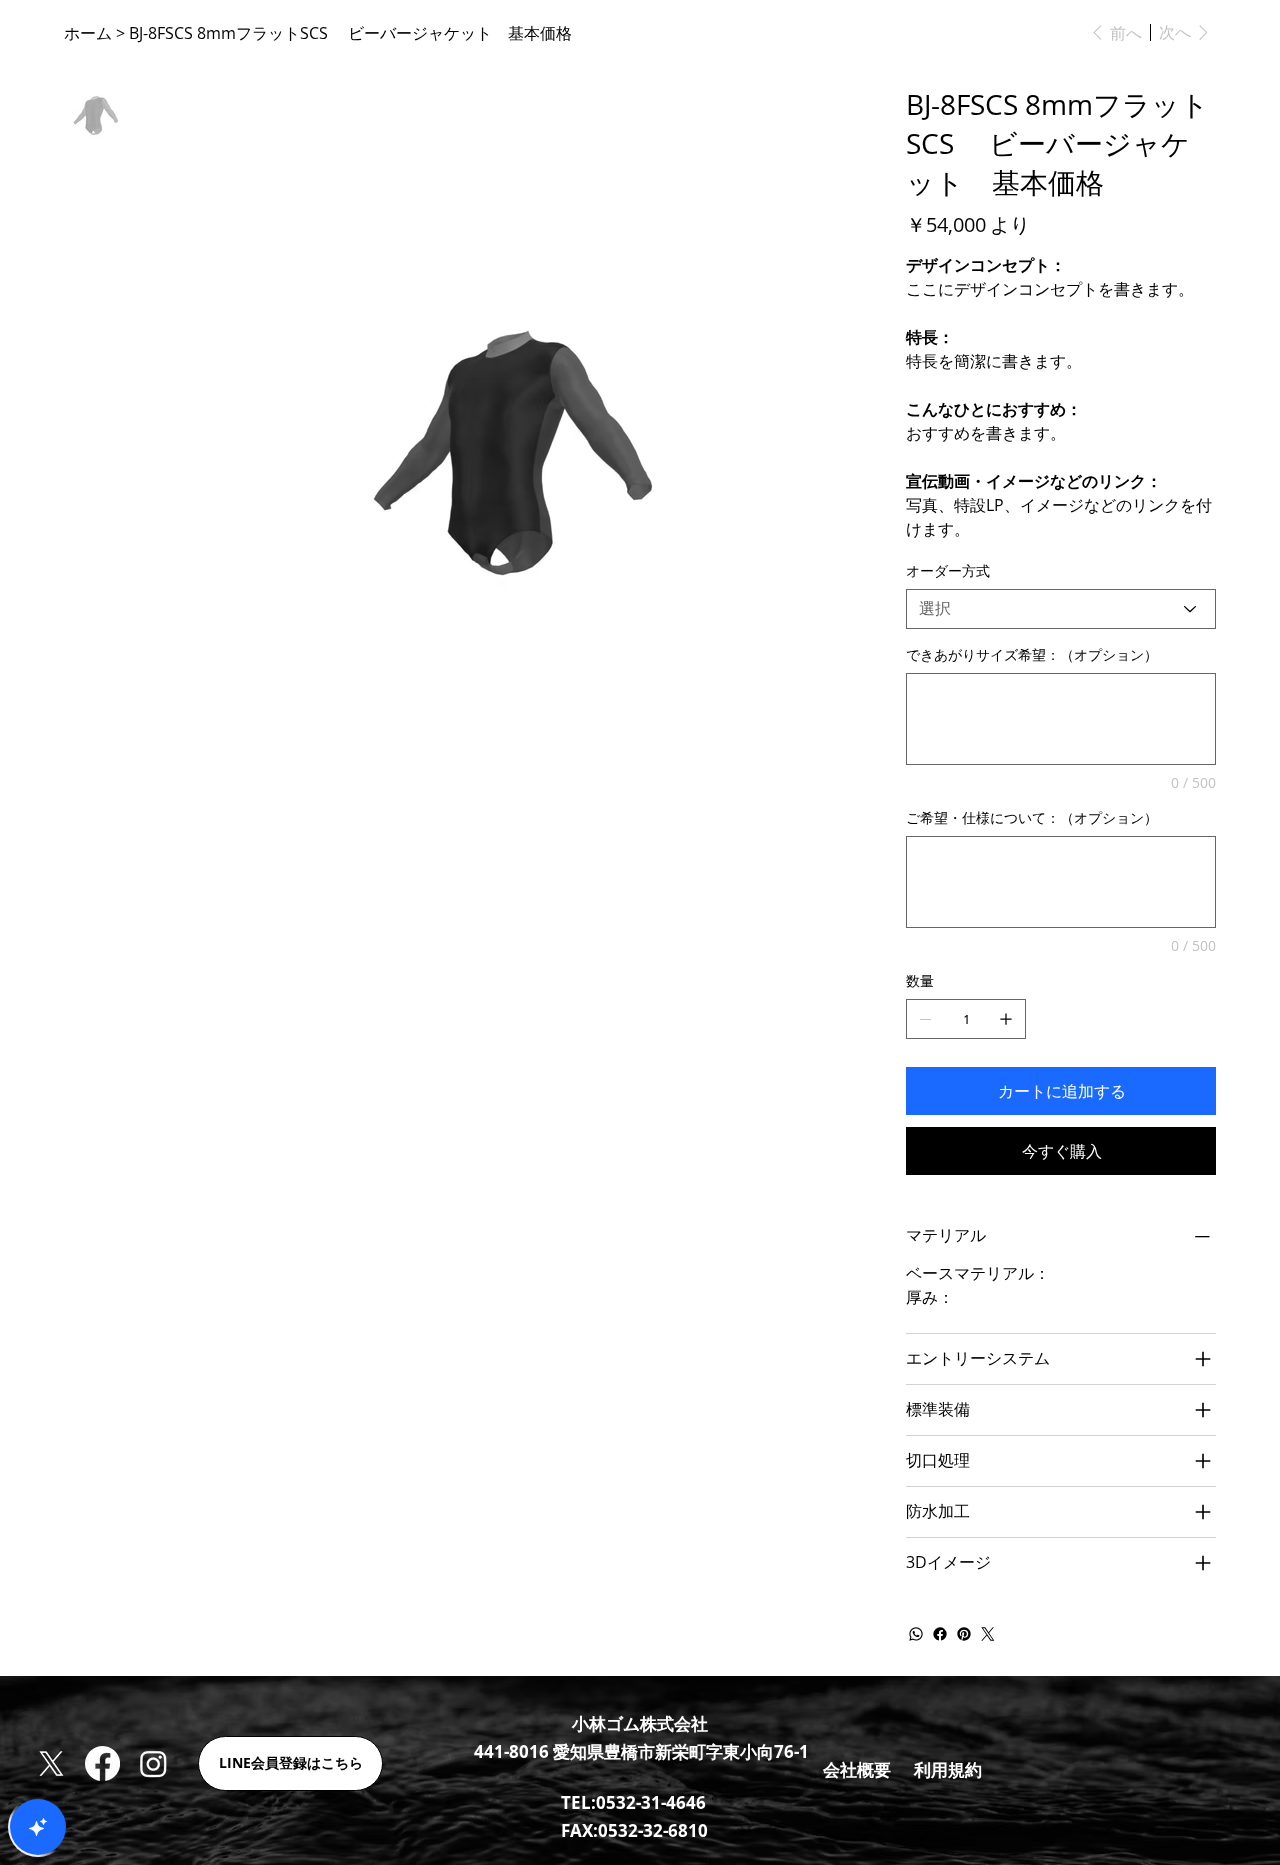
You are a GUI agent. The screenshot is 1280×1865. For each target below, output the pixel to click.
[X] (51, 1763)
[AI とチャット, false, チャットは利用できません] (38, 1827)
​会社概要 (857, 1769)
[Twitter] (988, 1634)
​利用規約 (948, 1769)
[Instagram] (153, 1763)
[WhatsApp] (916, 1634)
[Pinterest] (964, 1634)
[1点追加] (1006, 1019)
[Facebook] (940, 1634)
